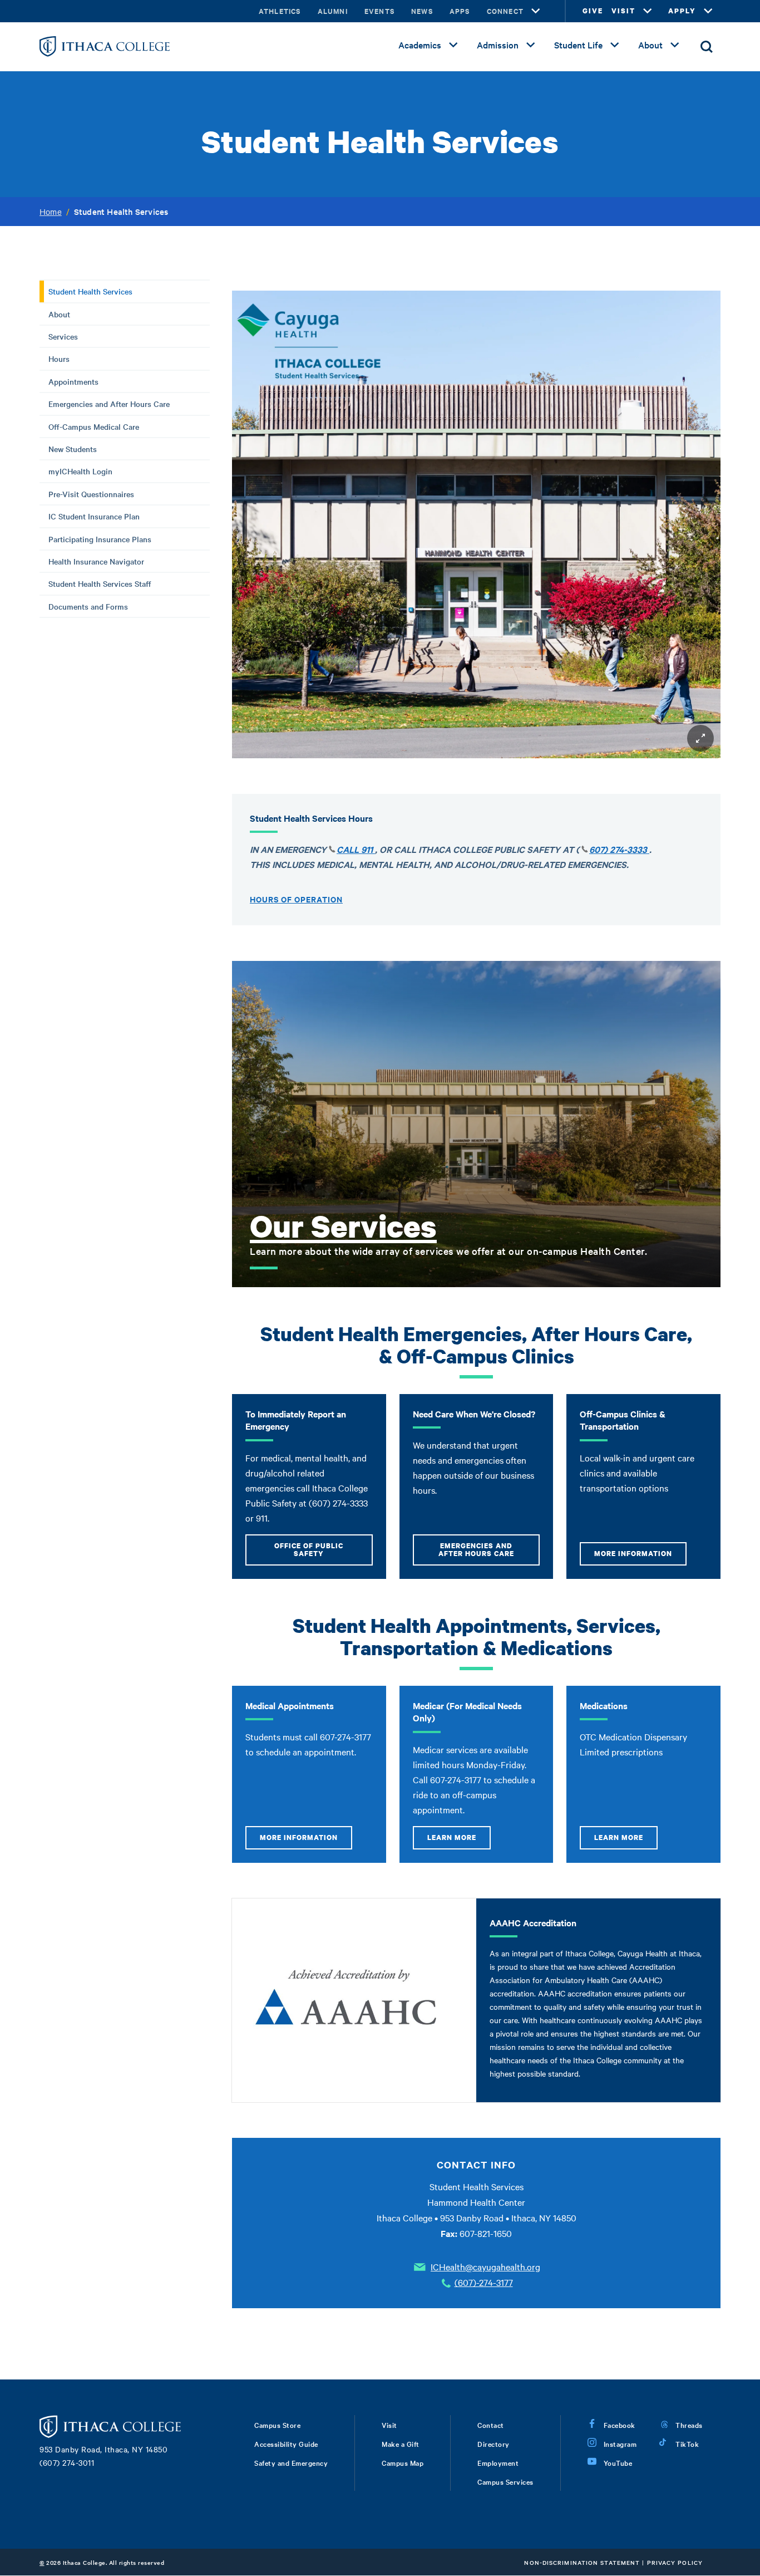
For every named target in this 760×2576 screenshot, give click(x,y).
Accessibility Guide (286, 2443)
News (422, 11)
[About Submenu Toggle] (675, 45)
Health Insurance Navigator (96, 561)
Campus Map (403, 2462)
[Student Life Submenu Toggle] (615, 45)
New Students (73, 449)
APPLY (682, 11)
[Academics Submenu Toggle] (453, 45)
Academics (420, 45)
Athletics (280, 11)
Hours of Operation (296, 899)
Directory (493, 2443)
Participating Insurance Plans (100, 539)
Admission (498, 45)
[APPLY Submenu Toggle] (708, 11)
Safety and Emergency (291, 2462)
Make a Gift (401, 2443)
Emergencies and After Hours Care (109, 404)
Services (63, 336)
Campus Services (505, 2481)
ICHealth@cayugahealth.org (485, 2266)
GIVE (593, 11)
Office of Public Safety (309, 1550)
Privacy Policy (675, 2562)
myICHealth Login (80, 471)
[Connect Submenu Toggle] (536, 11)
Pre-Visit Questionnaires (91, 494)
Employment (498, 2462)
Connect (505, 11)
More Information (633, 1554)
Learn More (452, 1837)
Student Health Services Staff (100, 583)
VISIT (623, 11)
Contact (491, 2425)
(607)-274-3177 (484, 2282)
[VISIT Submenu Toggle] (648, 11)
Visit (389, 2425)
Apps (460, 11)
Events (379, 11)
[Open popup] (700, 738)
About (650, 45)
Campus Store (277, 2425)
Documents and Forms (88, 606)
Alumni (333, 11)
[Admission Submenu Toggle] (531, 45)
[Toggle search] (707, 47)
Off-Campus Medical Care (94, 426)
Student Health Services (90, 291)
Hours (59, 359)
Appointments (73, 381)
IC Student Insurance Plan (94, 516)
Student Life (578, 45)
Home (51, 212)
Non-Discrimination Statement (582, 2562)
